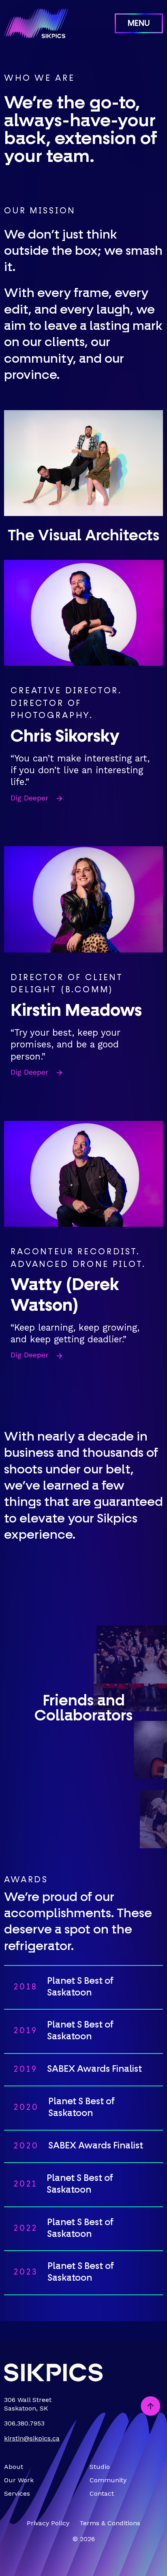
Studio (100, 2467)
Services (17, 2493)
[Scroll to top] (151, 2407)
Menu (139, 24)
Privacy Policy (48, 2523)
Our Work (19, 2480)
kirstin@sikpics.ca (32, 2438)
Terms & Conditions (110, 2523)
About (14, 2467)
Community (108, 2480)
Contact (102, 2493)
